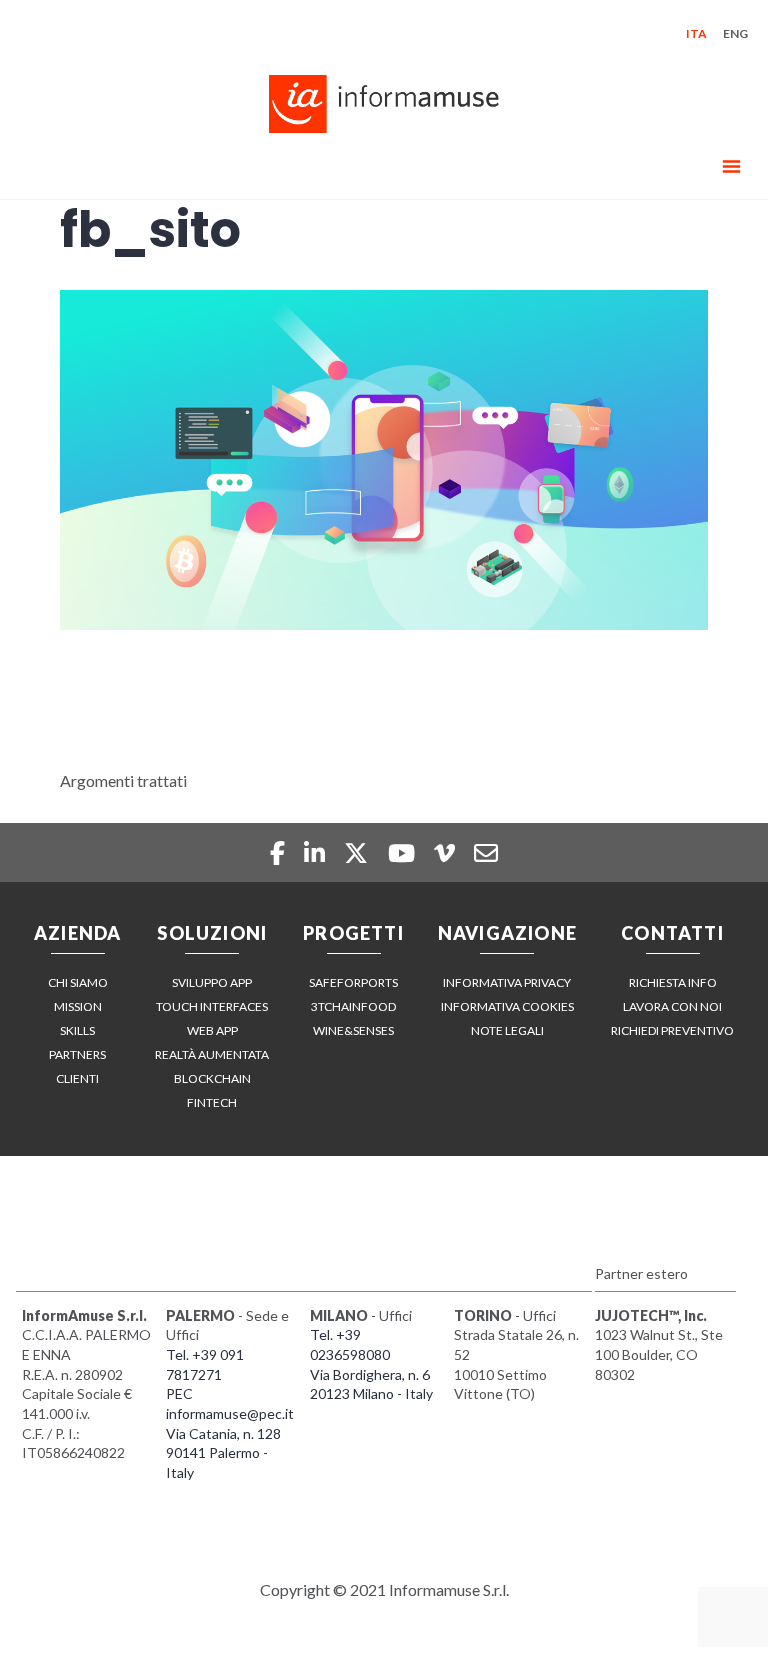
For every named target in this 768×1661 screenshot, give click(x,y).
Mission (78, 1006)
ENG (735, 33)
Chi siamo (78, 982)
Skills (77, 1030)
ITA (696, 33)
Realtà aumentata (212, 1054)
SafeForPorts (353, 982)
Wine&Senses (353, 1030)
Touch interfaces (212, 1006)
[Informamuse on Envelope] (486, 852)
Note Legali (507, 1030)
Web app (212, 1030)
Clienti (77, 1078)
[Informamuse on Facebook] (279, 852)
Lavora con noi (672, 1006)
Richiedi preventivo (672, 1030)
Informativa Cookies (507, 1006)
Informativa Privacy (507, 982)
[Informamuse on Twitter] (358, 852)
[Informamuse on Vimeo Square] (447, 852)
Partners (77, 1054)
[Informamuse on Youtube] (404, 852)
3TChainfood (353, 1006)
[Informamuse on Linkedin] (317, 852)
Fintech (212, 1102)
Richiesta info (673, 982)
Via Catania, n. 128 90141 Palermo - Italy (223, 1453)
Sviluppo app (212, 982)
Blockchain (212, 1078)
